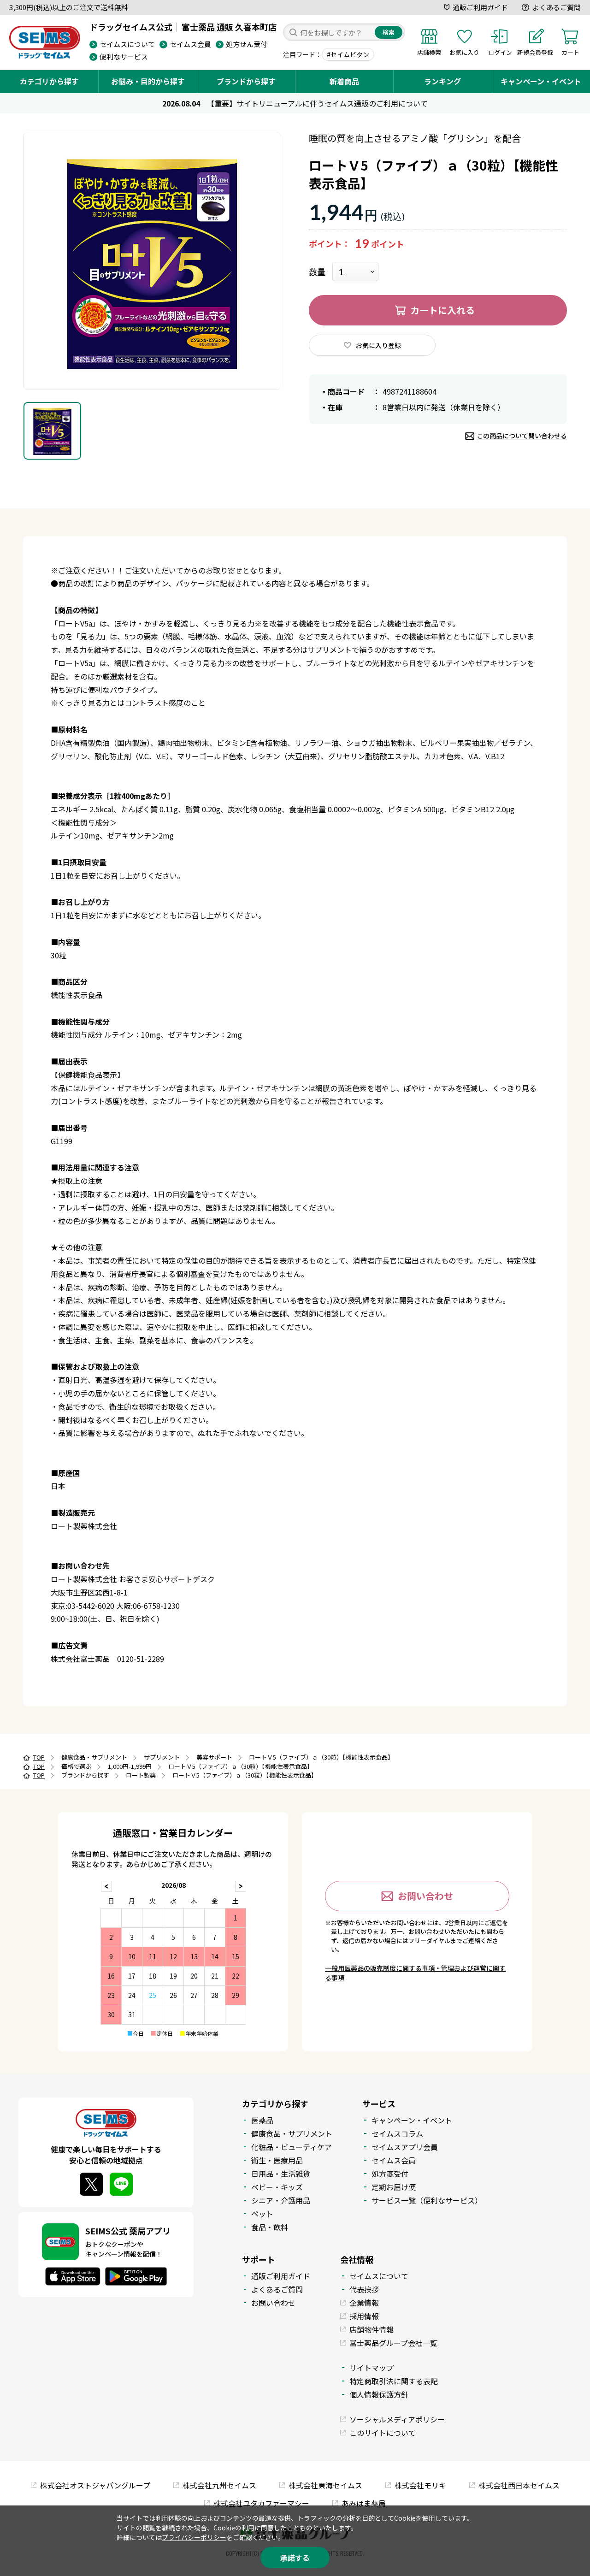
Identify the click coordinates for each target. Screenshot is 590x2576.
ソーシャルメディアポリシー (397, 2419)
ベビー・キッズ (277, 2187)
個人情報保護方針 (379, 2394)
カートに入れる (442, 310)
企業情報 (364, 2303)
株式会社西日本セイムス (519, 2485)
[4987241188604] (52, 431)
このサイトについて (383, 2433)
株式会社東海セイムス (325, 2485)
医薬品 (262, 2120)
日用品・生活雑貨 (281, 2174)
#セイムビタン (348, 54)
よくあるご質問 (557, 7)
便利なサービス (124, 56)
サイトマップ (372, 2368)
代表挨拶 (364, 2289)
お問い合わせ (425, 1896)
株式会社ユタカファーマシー (261, 2503)
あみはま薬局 (364, 2503)
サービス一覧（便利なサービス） (427, 2200)
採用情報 (364, 2316)
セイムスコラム (397, 2133)
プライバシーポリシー (194, 2537)
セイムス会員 (190, 44)
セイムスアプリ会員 (405, 2147)
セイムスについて (127, 44)
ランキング (442, 81)
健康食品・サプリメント (292, 2133)
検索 (389, 32)
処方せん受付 (247, 44)
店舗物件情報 (372, 2329)
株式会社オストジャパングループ (95, 2485)
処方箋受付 (390, 2174)
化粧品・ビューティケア (292, 2147)
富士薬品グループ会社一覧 (393, 2343)
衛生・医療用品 (277, 2160)
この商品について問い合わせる (522, 436)
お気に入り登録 (378, 345)
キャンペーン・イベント (541, 81)
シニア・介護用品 (281, 2200)
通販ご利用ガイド (480, 7)
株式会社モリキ (420, 2485)
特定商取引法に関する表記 (394, 2381)
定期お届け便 (394, 2187)
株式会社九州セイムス (219, 2485)
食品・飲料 (270, 2227)
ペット (262, 2214)
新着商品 (344, 81)
